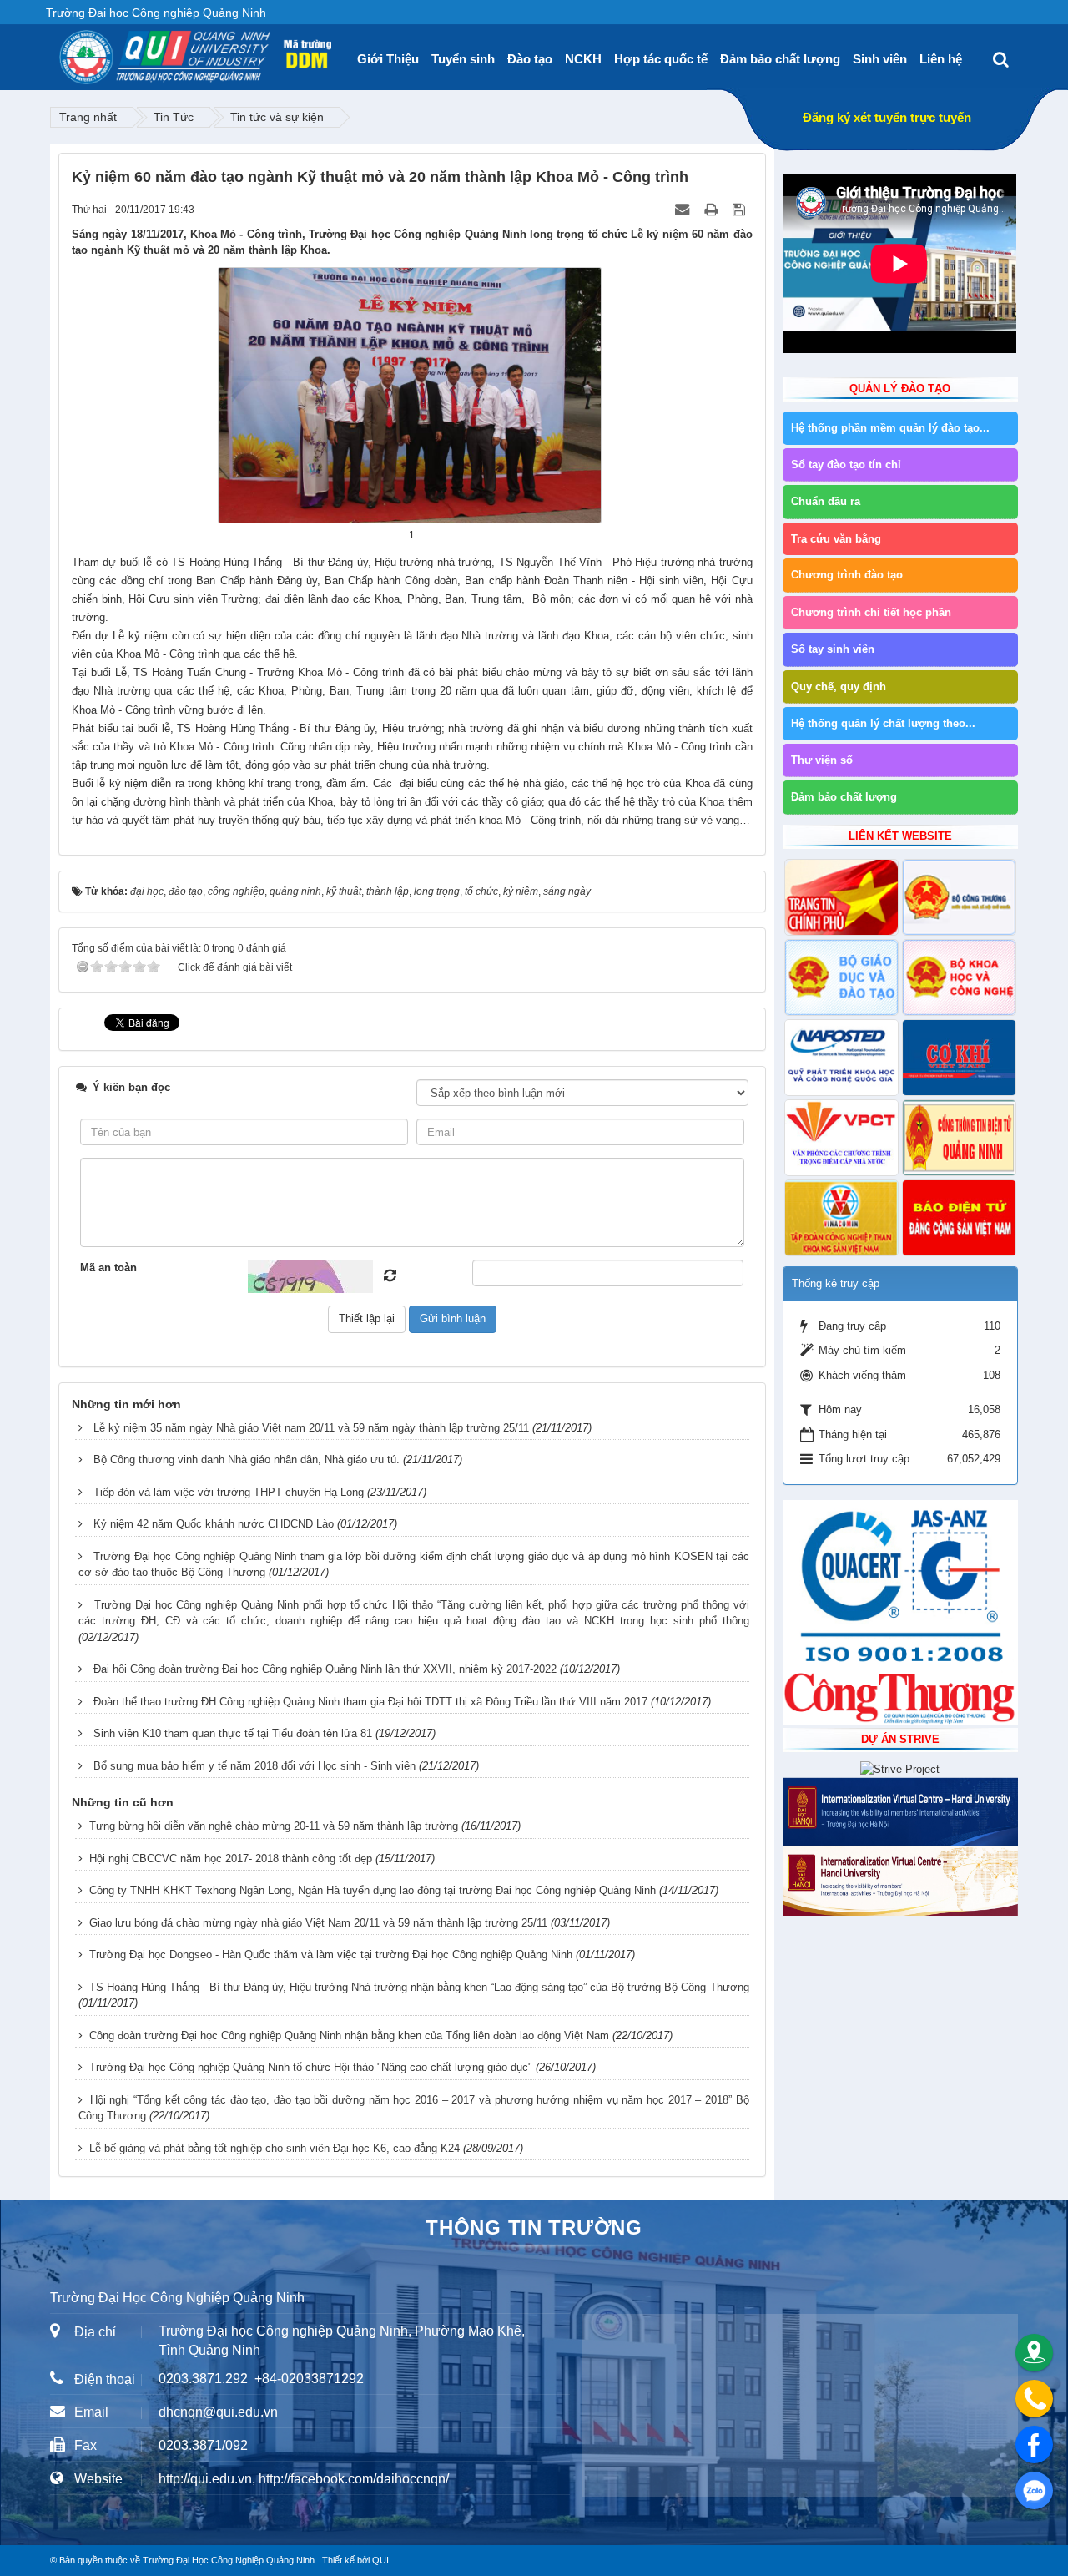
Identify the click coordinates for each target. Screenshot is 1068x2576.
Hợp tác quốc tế (661, 59)
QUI (380, 2560)
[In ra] (713, 209)
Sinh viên (880, 59)
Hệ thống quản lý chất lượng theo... (883, 723)
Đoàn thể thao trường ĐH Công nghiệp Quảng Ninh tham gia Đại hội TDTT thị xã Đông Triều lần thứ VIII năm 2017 (370, 1702)
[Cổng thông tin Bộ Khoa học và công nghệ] (959, 977)
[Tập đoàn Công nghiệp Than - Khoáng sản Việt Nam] (841, 1218)
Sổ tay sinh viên (833, 649)
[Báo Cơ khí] (959, 1058)
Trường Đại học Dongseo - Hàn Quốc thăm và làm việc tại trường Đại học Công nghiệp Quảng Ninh (331, 1955)
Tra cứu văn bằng (836, 539)
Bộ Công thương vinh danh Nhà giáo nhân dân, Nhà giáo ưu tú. (247, 1460)
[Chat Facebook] (1034, 2445)
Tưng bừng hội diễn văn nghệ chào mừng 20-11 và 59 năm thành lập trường (274, 1826)
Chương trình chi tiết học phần (871, 612)
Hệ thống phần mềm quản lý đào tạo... (890, 428)
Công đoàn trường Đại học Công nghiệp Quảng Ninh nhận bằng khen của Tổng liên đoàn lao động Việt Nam (349, 2036)
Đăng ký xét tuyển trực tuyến (887, 117)
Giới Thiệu (388, 59)
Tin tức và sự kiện (277, 117)
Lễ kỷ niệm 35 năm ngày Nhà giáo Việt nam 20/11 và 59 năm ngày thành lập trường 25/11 (311, 1428)
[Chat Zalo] (1034, 2490)
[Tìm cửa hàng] (1034, 2353)
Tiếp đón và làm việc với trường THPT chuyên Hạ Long (229, 1492)
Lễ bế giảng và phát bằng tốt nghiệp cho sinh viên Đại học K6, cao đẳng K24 (275, 2148)
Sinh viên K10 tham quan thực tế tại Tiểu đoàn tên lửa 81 (233, 1733)
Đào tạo (530, 59)
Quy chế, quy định (839, 687)
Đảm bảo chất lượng (780, 59)
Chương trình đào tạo (847, 575)
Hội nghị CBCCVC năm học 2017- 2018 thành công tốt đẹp (231, 1859)
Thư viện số (822, 760)
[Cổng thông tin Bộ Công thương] (959, 897)
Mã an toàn (108, 1268)
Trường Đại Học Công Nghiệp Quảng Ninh (229, 2560)
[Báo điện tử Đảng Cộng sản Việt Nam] (959, 1218)
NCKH (583, 59)
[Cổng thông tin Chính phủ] (841, 897)
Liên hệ (941, 59)
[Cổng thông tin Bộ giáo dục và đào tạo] (841, 977)
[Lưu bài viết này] (741, 209)
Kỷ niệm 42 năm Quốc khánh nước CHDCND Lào (214, 1524)
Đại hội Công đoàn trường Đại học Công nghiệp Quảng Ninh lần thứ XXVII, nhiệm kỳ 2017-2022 (325, 1669)
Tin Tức (174, 117)
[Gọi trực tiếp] (1034, 2399)
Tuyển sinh (463, 59)
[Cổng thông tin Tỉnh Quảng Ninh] (959, 1138)
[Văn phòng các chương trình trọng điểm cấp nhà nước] (841, 1138)
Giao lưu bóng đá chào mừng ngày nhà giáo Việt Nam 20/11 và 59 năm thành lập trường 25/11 (318, 1923)
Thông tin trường (534, 2227)
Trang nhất (88, 117)
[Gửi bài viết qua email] (684, 209)
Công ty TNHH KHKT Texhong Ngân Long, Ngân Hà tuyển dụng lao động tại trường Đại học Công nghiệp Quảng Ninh (373, 1890)
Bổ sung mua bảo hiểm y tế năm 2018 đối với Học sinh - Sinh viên (254, 1766)
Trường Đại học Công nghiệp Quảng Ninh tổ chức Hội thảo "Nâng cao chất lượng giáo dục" (311, 2067)
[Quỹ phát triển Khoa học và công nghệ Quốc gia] (841, 1058)
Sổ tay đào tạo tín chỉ (846, 465)
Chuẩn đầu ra (826, 501)
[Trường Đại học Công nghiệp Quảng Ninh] (59, 51)
